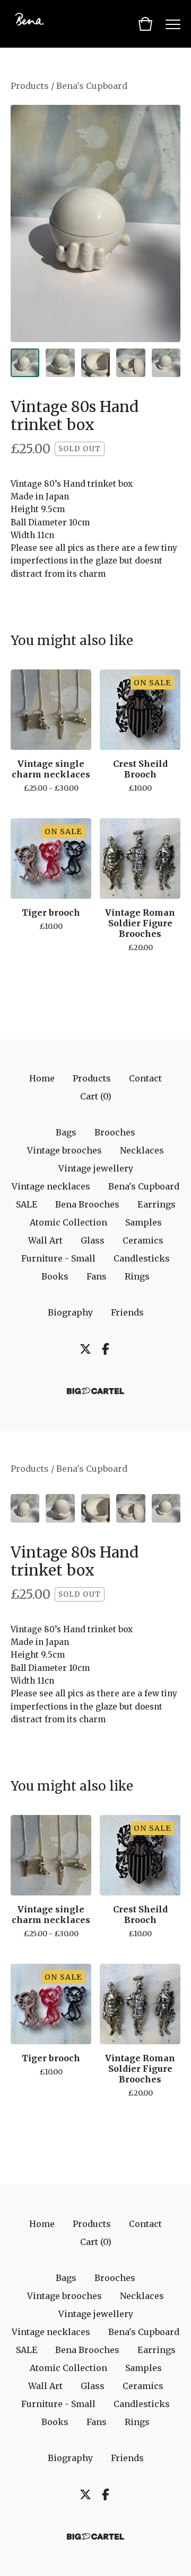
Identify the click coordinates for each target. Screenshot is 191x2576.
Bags (66, 1132)
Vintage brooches (64, 1150)
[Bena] (37, 24)
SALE (27, 1204)
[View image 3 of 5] (95, 363)
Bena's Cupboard (92, 86)
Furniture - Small (58, 1258)
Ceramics (143, 1240)
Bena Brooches (87, 1204)
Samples (144, 1222)
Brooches (115, 1132)
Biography (70, 1312)
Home (42, 1078)
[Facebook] (106, 1349)
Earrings (157, 1204)
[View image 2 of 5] (60, 363)
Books (55, 1276)
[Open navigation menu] (173, 24)
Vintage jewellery (96, 1168)
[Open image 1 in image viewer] (95, 223)
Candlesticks (142, 1258)
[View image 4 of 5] (131, 363)
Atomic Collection (68, 1222)
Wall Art (45, 1240)
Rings (137, 1276)
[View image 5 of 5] (166, 363)
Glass (93, 1240)
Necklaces (142, 1150)
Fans (97, 1276)
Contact (145, 1078)
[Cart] (145, 24)
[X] (85, 1349)
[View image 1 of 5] (25, 363)
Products (30, 86)
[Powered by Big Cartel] (95, 1391)
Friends (127, 1312)
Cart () (96, 1096)
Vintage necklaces (51, 1186)
